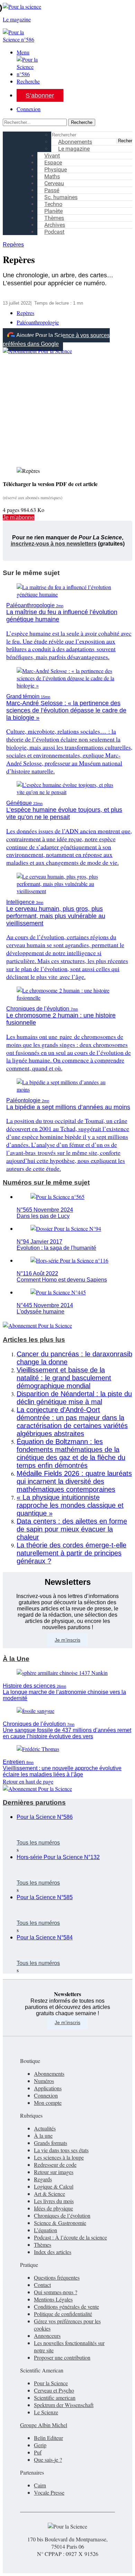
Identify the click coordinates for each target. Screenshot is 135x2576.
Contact (42, 2285)
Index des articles (53, 2252)
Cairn (40, 2485)
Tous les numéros (38, 1843)
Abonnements (49, 2074)
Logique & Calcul (54, 2186)
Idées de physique (53, 2208)
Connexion (29, 109)
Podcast (54, 232)
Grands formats (51, 2143)
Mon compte (48, 2103)
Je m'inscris (67, 2022)
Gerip (40, 2445)
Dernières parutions (34, 1802)
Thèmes (43, 2245)
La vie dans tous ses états (61, 2150)
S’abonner (40, 96)
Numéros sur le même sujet (46, 1182)
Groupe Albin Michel (44, 2425)
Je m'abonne (19, 517)
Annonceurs (47, 2336)
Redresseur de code (55, 2165)
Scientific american (55, 2398)
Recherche (28, 81)
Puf (38, 2452)
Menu (23, 52)
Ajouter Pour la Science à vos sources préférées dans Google (56, 340)
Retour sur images (54, 2172)
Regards (43, 2179)
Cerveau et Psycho (54, 2390)
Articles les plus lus (34, 1340)
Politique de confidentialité (63, 2314)
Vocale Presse (49, 2492)
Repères (13, 245)
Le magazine (74, 149)
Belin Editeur (48, 2438)
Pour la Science (51, 2383)
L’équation (46, 2230)
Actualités (45, 2128)
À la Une (16, 1659)
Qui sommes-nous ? (56, 2292)
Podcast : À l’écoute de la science (70, 2237)
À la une (43, 2135)
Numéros (44, 2081)
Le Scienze (46, 2412)
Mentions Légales (53, 2299)
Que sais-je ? (48, 2460)
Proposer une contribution (62, 2357)
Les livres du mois (54, 2201)
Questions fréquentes (57, 2277)
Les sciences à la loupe (59, 2157)
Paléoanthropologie (38, 322)
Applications (48, 2088)
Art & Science (49, 2194)
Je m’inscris (67, 1640)
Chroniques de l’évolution (62, 2215)
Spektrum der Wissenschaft (64, 2405)
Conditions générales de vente (66, 2306)
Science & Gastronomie (60, 2223)
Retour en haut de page (28, 1781)
